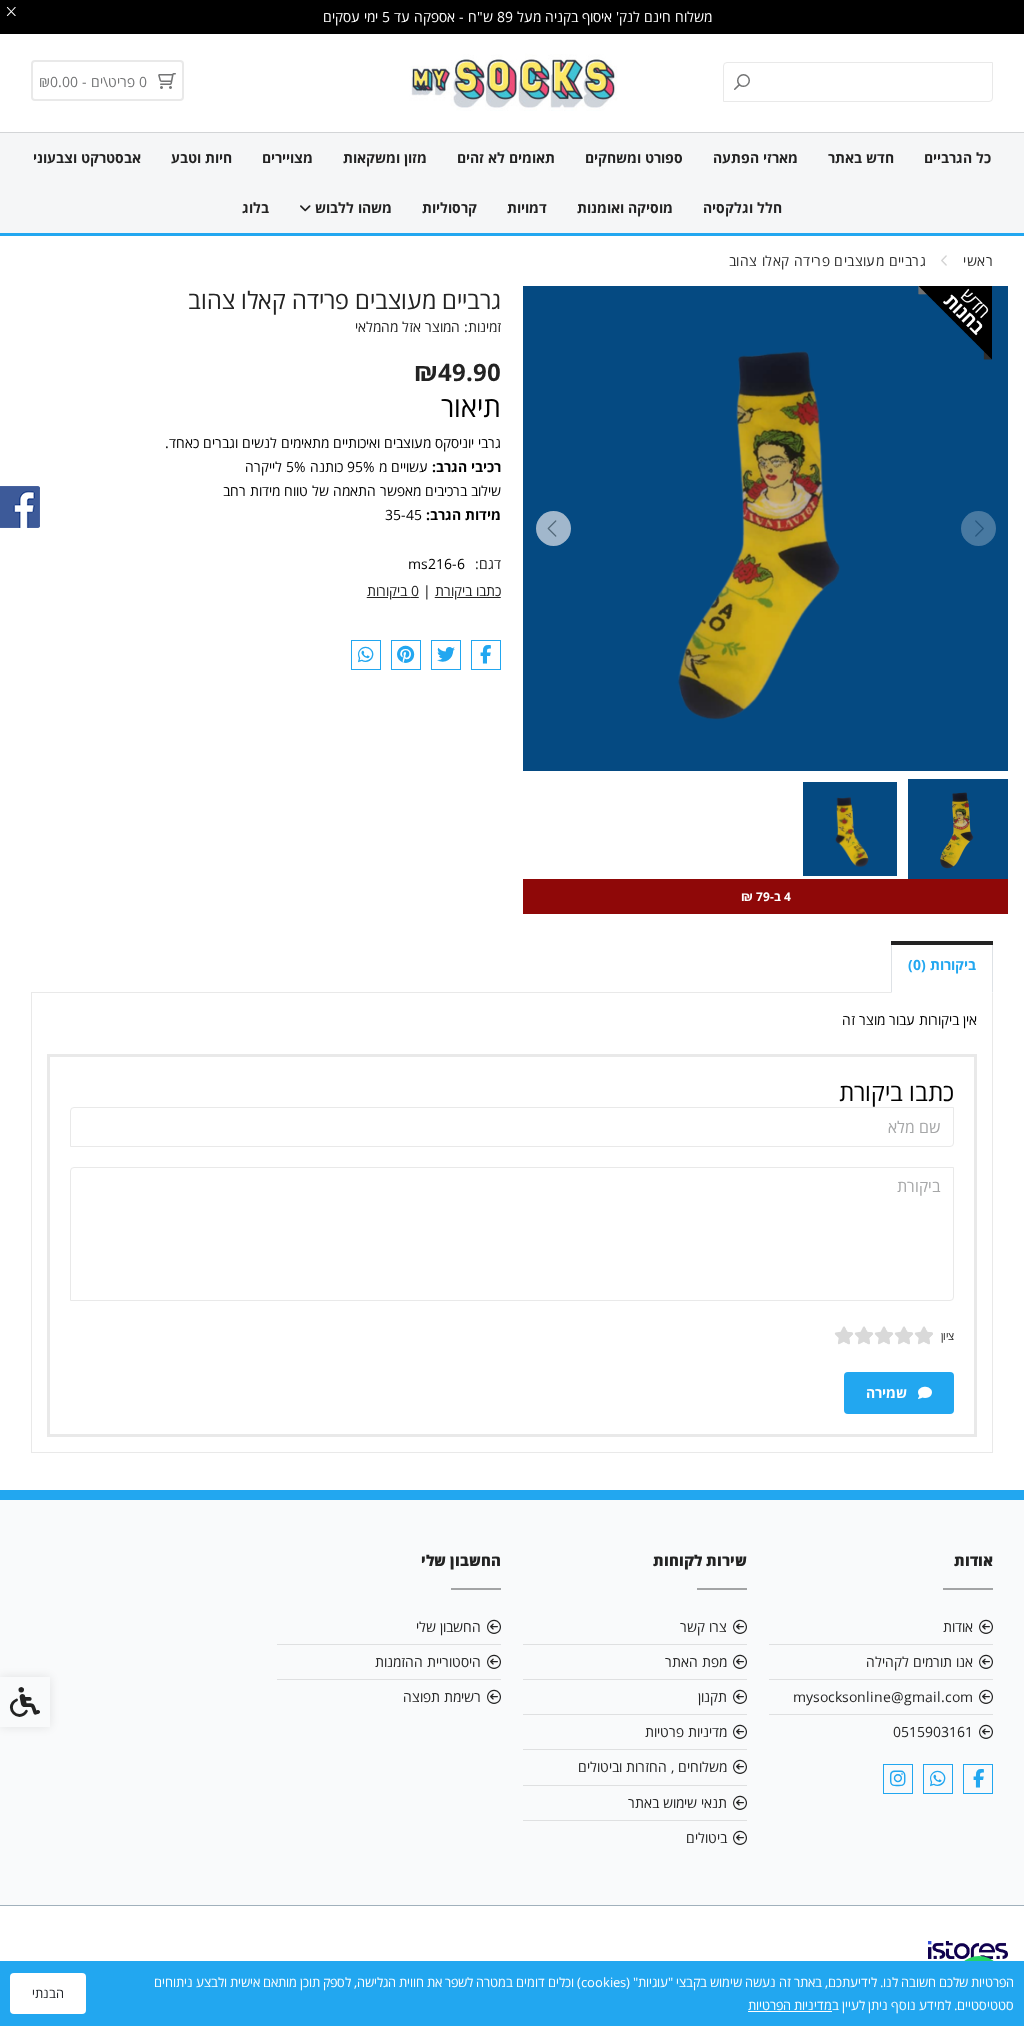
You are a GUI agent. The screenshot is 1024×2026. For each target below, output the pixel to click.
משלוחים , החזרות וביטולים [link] (652, 1766)
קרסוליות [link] (449, 207)
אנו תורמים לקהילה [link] (919, 1661)
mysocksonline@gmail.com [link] (883, 1696)
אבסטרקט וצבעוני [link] (87, 157)
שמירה (888, 1392)
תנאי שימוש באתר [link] (677, 1802)
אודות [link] (958, 1626)
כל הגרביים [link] (957, 157)
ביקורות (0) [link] (942, 964)
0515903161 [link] (933, 1731)
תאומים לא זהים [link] (506, 157)
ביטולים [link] (706, 1837)
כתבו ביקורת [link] (468, 590)
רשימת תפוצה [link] (442, 1696)
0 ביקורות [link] (393, 590)
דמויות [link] (527, 207)
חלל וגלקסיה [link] (742, 207)
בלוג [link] (255, 207)
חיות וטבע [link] (201, 157)
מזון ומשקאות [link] (385, 157)
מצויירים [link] (287, 157)
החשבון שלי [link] (448, 1626)
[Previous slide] (978, 528)
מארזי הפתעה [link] (755, 157)
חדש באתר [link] (861, 157)
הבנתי (48, 1993)
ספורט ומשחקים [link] (634, 157)
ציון (947, 1335)
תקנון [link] (712, 1696)
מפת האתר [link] (696, 1661)
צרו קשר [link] (703, 1626)
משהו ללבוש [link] (351, 207)
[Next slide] (553, 528)
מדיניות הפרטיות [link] (790, 2005)
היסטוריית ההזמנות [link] (428, 1661)
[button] (958, 829)
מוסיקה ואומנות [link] (625, 207)
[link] (512, 83)
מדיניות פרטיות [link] (686, 1731)
